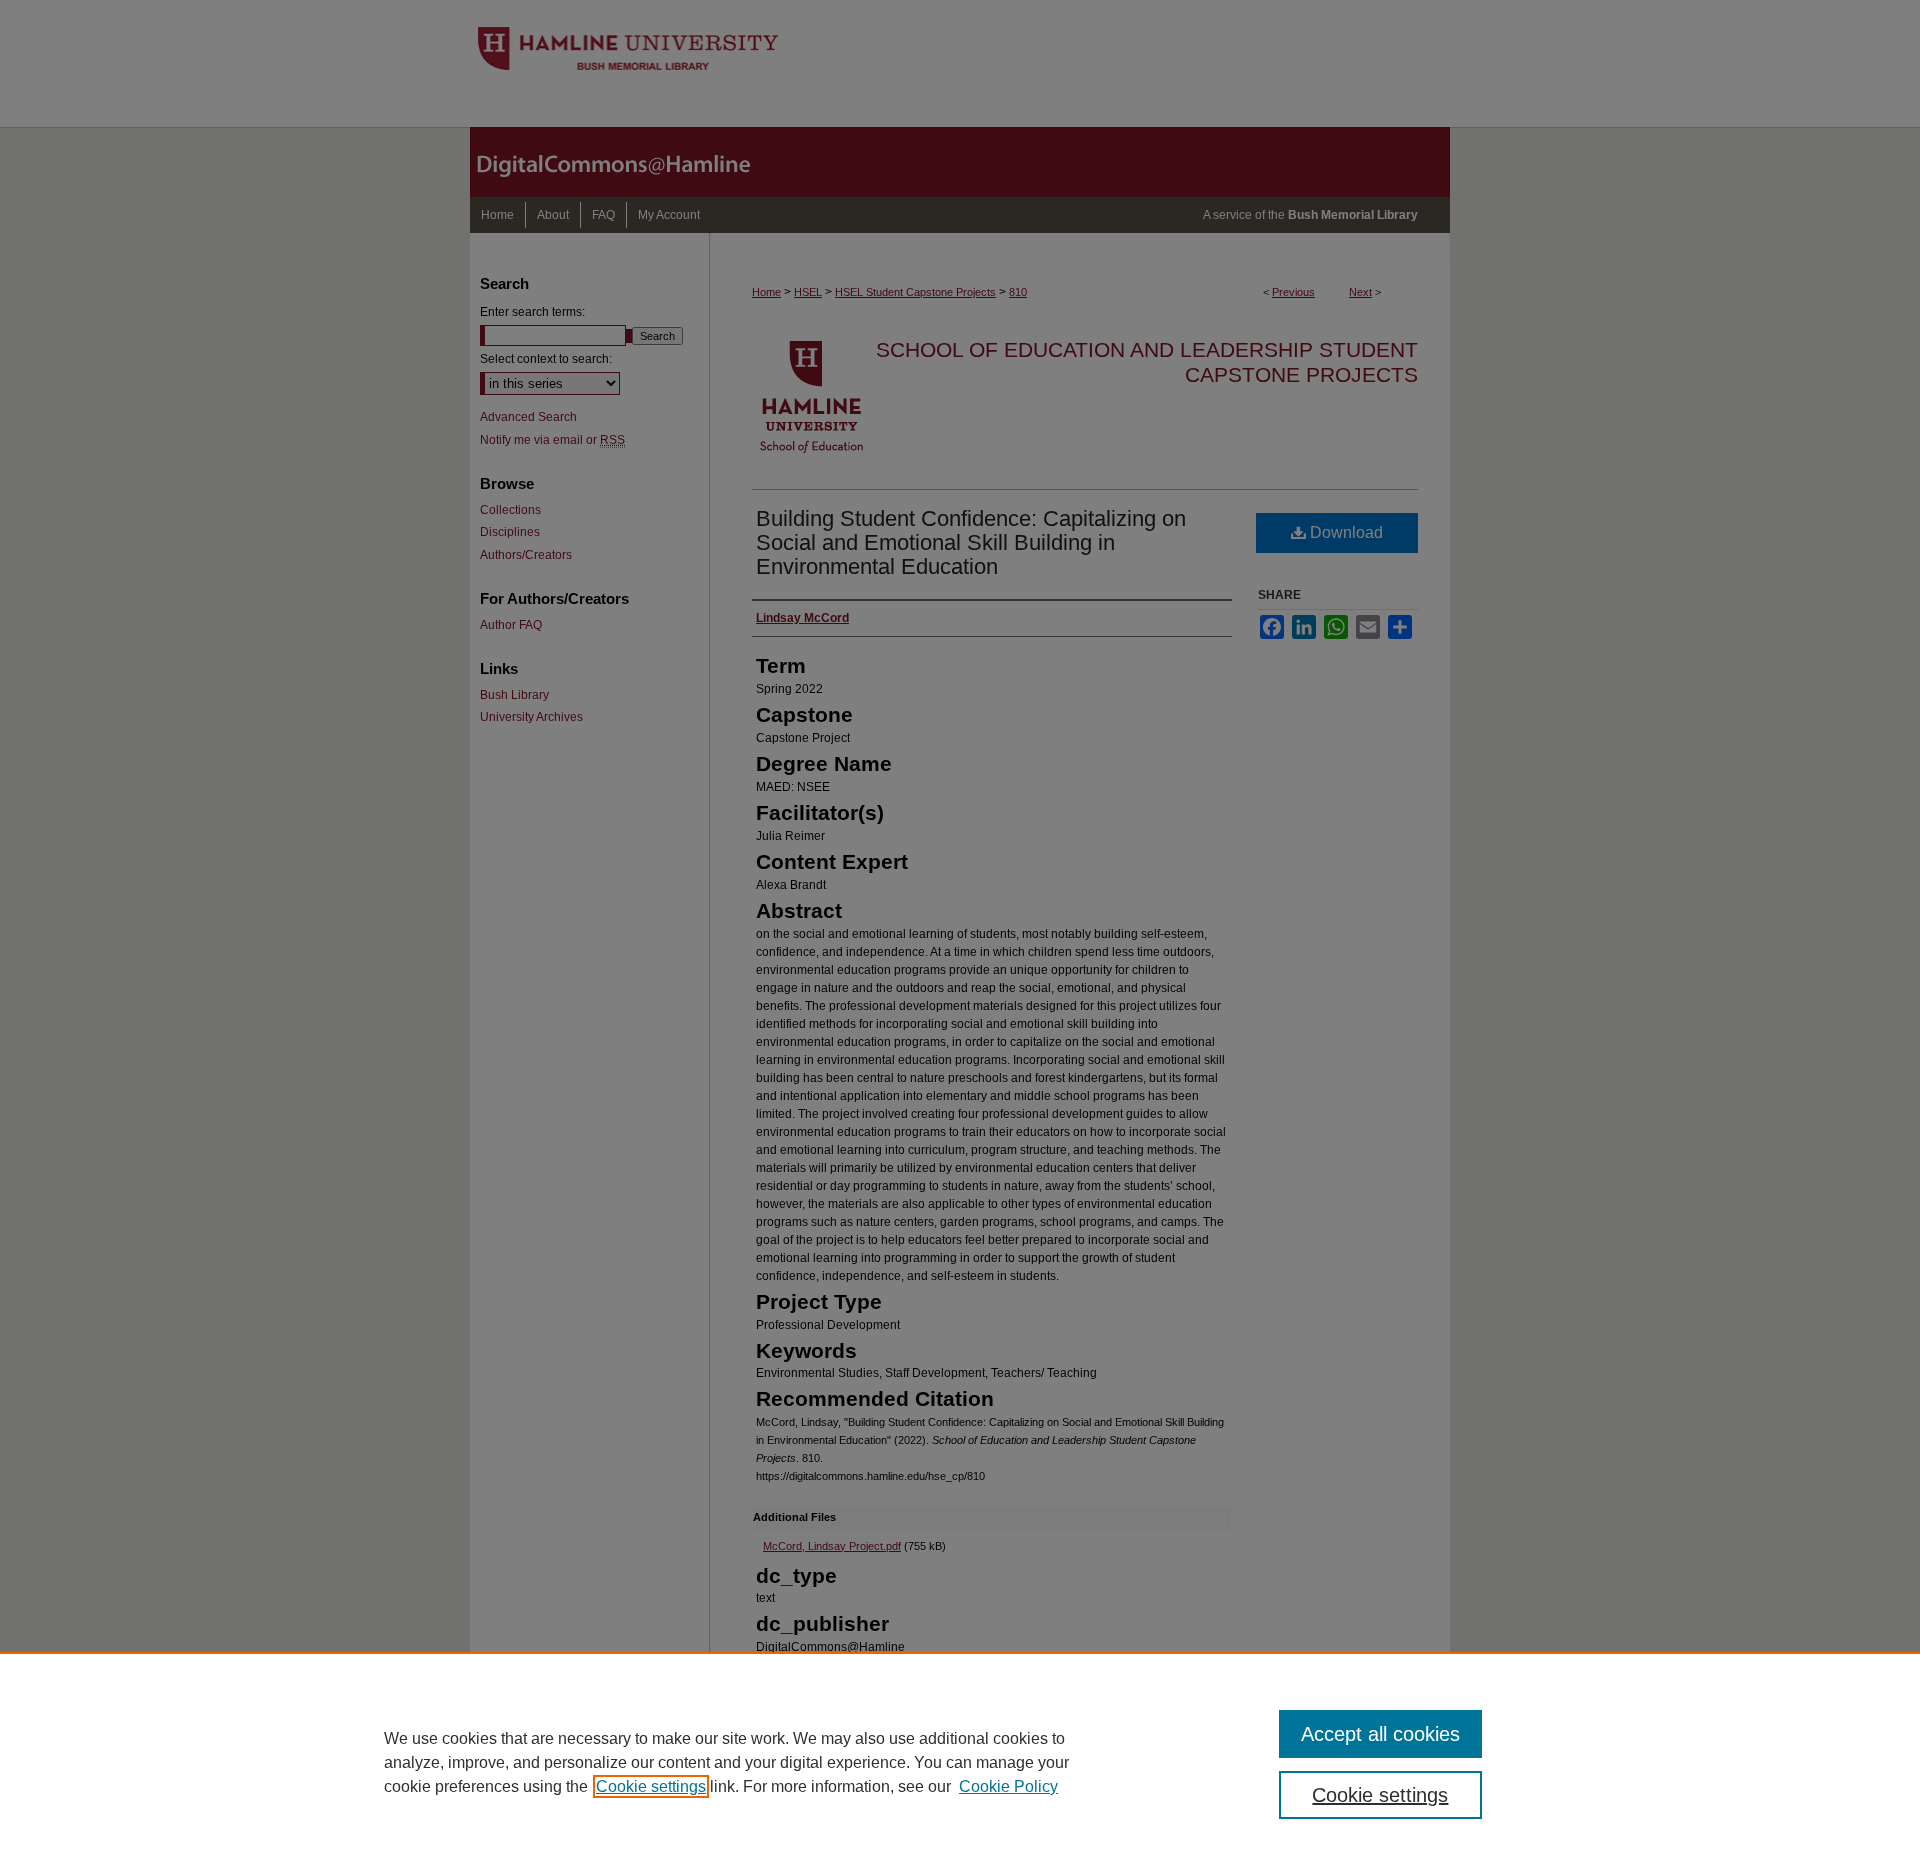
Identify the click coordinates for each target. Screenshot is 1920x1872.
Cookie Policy (1008, 1786)
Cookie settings (651, 1786)
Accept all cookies (1380, 1734)
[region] (960, 1762)
